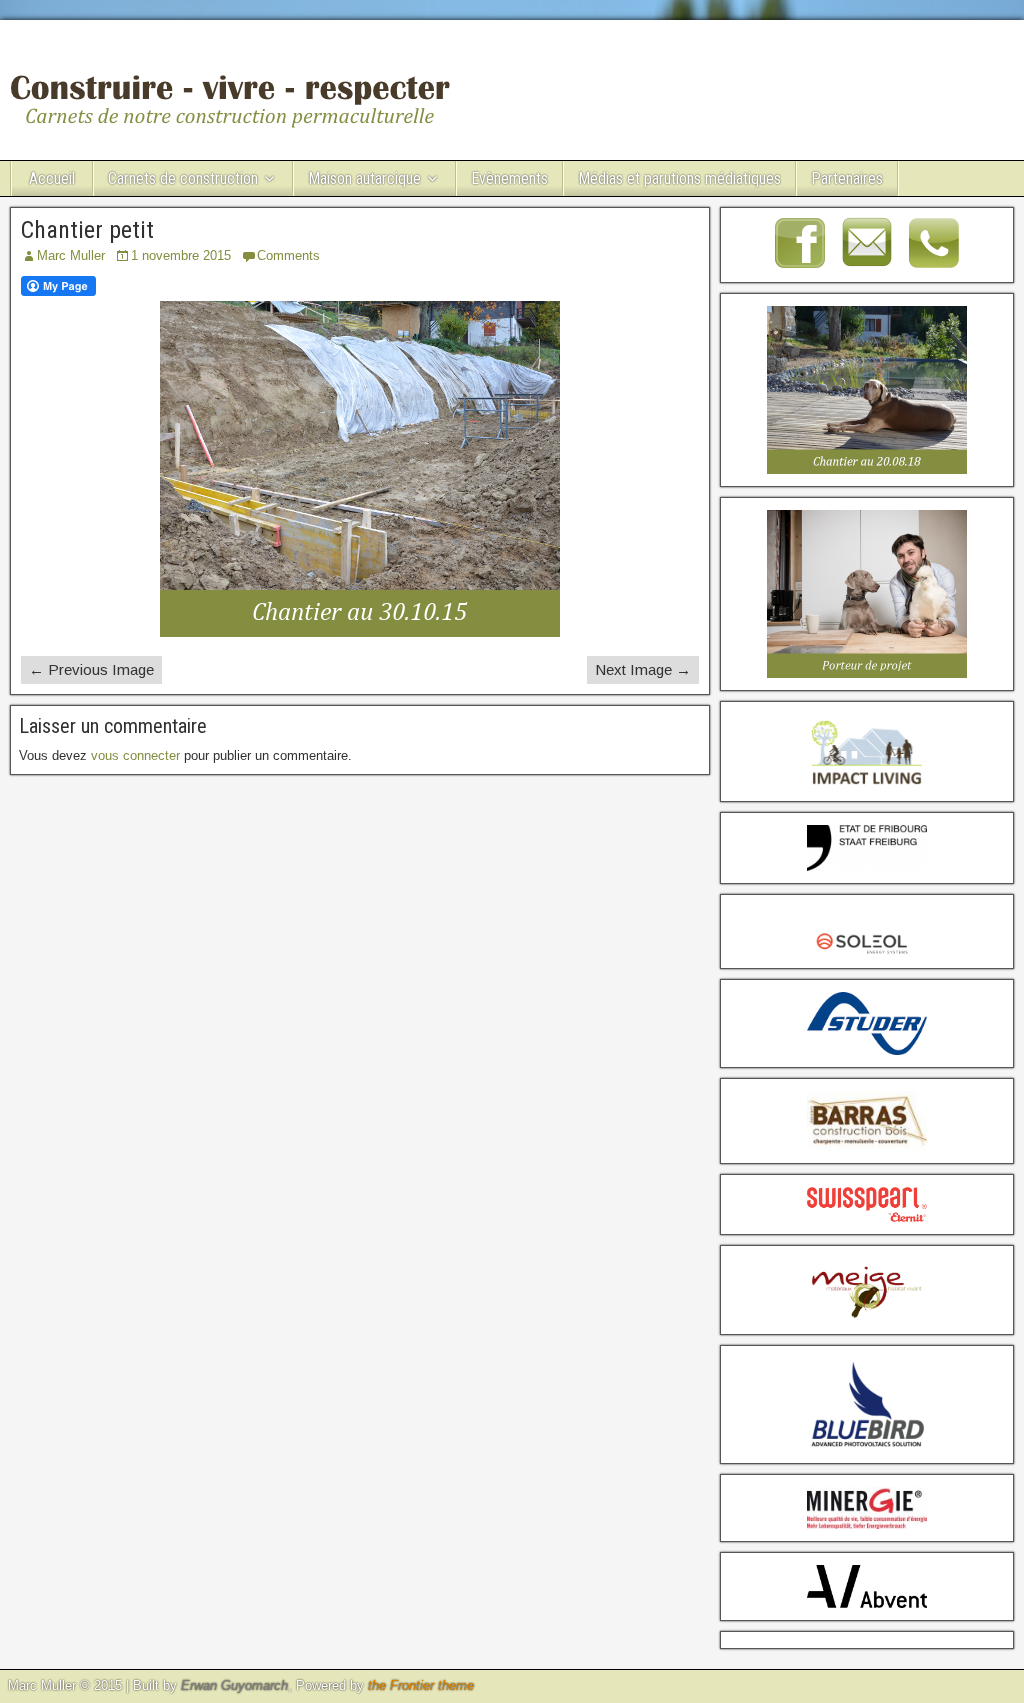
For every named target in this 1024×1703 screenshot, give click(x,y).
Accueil (52, 178)
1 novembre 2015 (181, 255)
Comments (288, 255)
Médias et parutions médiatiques (679, 178)
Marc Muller (71, 255)
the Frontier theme (421, 1685)
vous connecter (135, 755)
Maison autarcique (364, 178)
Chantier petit (87, 230)
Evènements (509, 178)
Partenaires (847, 178)
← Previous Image (91, 669)
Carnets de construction (183, 178)
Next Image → (643, 669)
